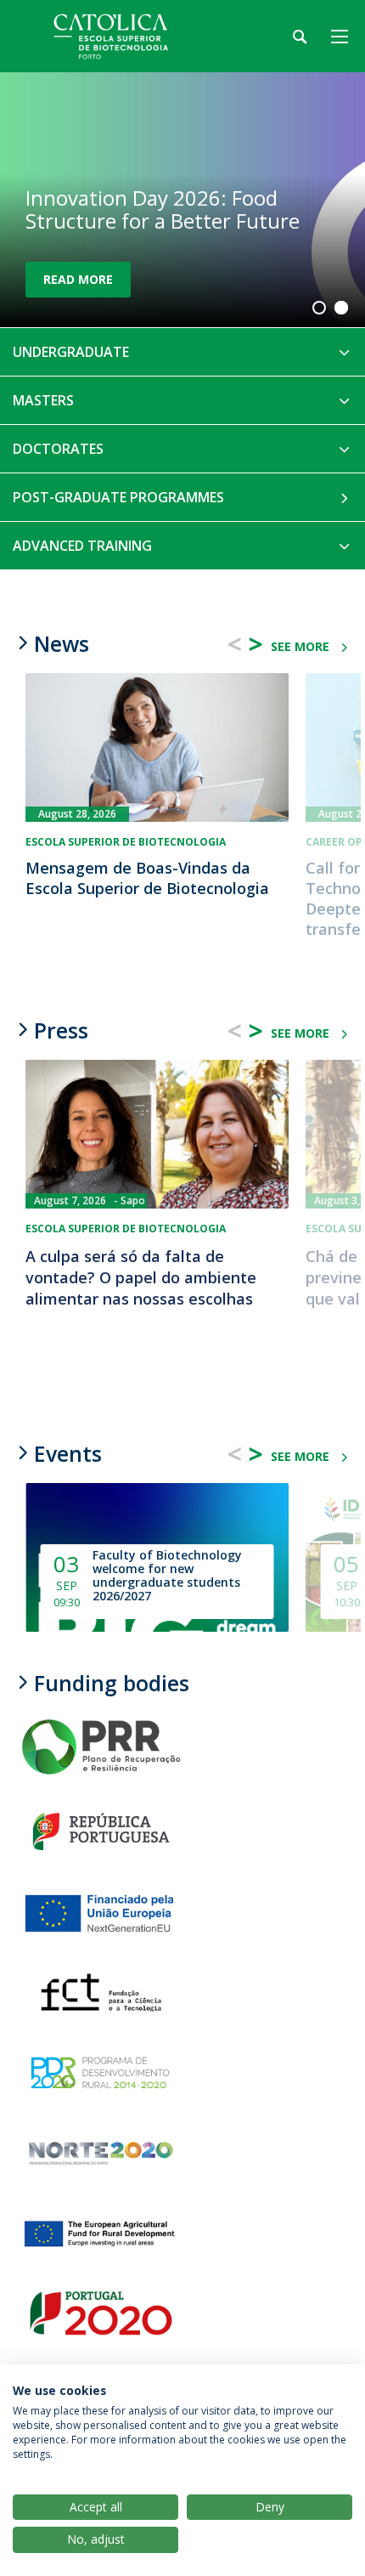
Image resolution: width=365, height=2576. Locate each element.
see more (300, 646)
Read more (78, 279)
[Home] (119, 36)
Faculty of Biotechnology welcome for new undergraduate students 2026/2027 (167, 1576)
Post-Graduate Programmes (118, 497)
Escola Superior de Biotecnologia (126, 842)
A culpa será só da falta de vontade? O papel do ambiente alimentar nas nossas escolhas (141, 1278)
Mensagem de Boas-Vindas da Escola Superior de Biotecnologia (147, 878)
